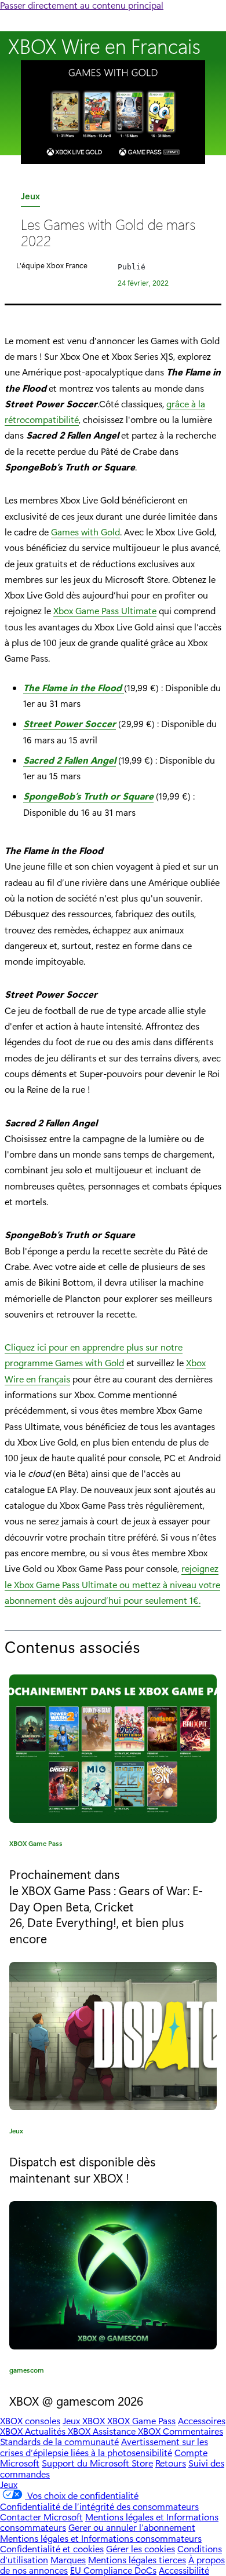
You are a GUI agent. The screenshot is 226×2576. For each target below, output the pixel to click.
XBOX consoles (30, 2420)
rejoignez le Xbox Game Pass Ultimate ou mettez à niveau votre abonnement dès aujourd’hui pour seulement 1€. (112, 1584)
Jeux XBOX (85, 2420)
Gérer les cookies (141, 2548)
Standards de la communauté (59, 2441)
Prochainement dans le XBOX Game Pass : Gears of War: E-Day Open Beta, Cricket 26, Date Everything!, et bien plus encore (106, 1906)
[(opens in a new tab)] (113, 2036)
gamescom (27, 2372)
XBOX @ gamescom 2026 (76, 2400)
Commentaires (193, 2431)
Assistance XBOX (128, 2431)
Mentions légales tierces (137, 2559)
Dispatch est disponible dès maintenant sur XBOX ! (82, 2169)
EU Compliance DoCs (113, 2570)
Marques (68, 2559)
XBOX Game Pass (36, 1845)
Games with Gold (85, 532)
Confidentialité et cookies (52, 2548)
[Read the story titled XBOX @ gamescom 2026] (113, 2275)
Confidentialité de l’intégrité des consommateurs (99, 2506)
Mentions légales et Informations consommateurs (101, 2538)
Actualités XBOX (59, 2431)
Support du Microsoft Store (97, 2463)
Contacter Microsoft (41, 2517)
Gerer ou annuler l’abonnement (132, 2527)
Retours (171, 2463)
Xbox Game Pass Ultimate (105, 610)
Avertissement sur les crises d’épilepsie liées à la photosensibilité (104, 2447)
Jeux (30, 198)
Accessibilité (184, 2570)
